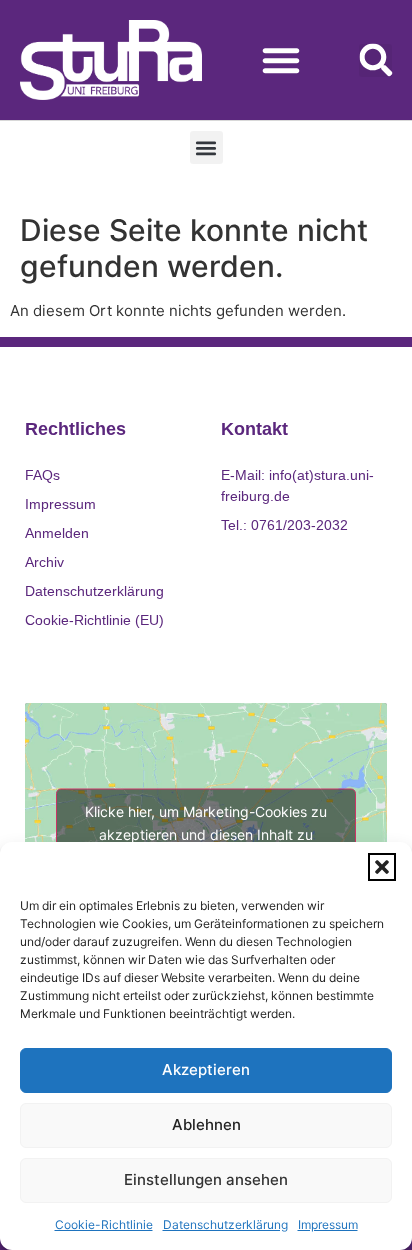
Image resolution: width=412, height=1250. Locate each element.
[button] (382, 867)
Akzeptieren (206, 1069)
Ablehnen (206, 1124)
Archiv (44, 562)
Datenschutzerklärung (225, 1224)
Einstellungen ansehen (206, 1179)
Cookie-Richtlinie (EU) (94, 620)
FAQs (42, 475)
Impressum (328, 1224)
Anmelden (57, 533)
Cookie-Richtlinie (104, 1224)
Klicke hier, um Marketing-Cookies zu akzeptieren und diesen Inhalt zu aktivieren (206, 834)
